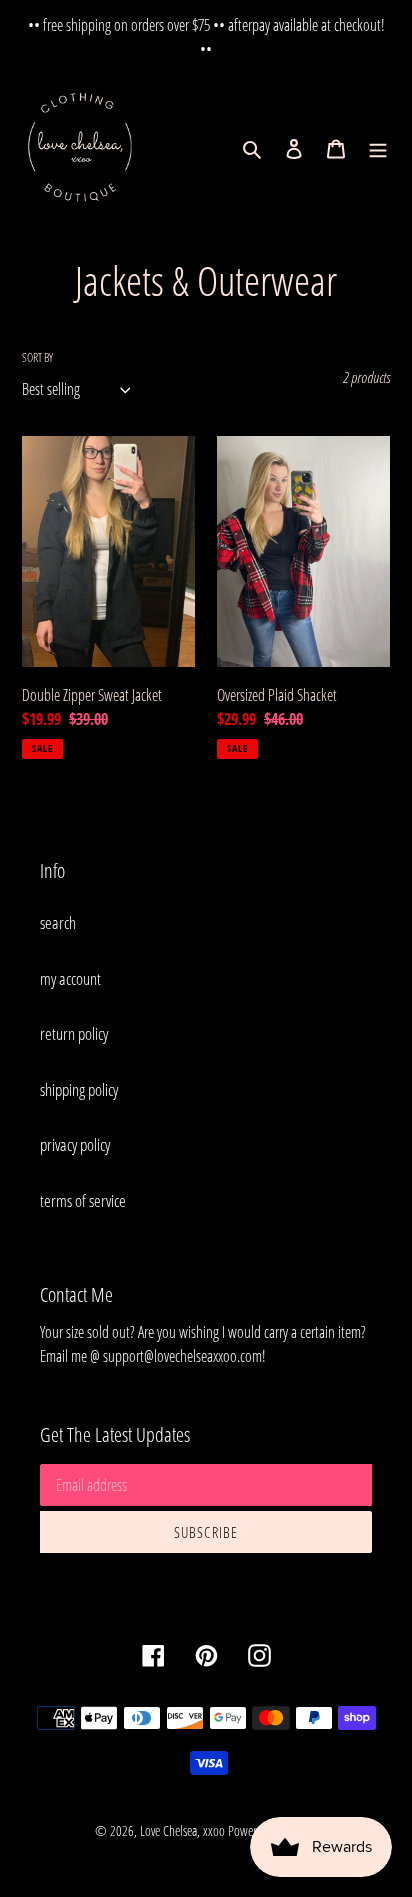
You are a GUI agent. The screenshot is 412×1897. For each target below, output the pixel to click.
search (58, 922)
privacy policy (75, 1144)
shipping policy (79, 1089)
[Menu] (378, 148)
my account (70, 978)
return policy (74, 1033)
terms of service (83, 1200)
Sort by (37, 357)
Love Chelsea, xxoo (182, 1830)
